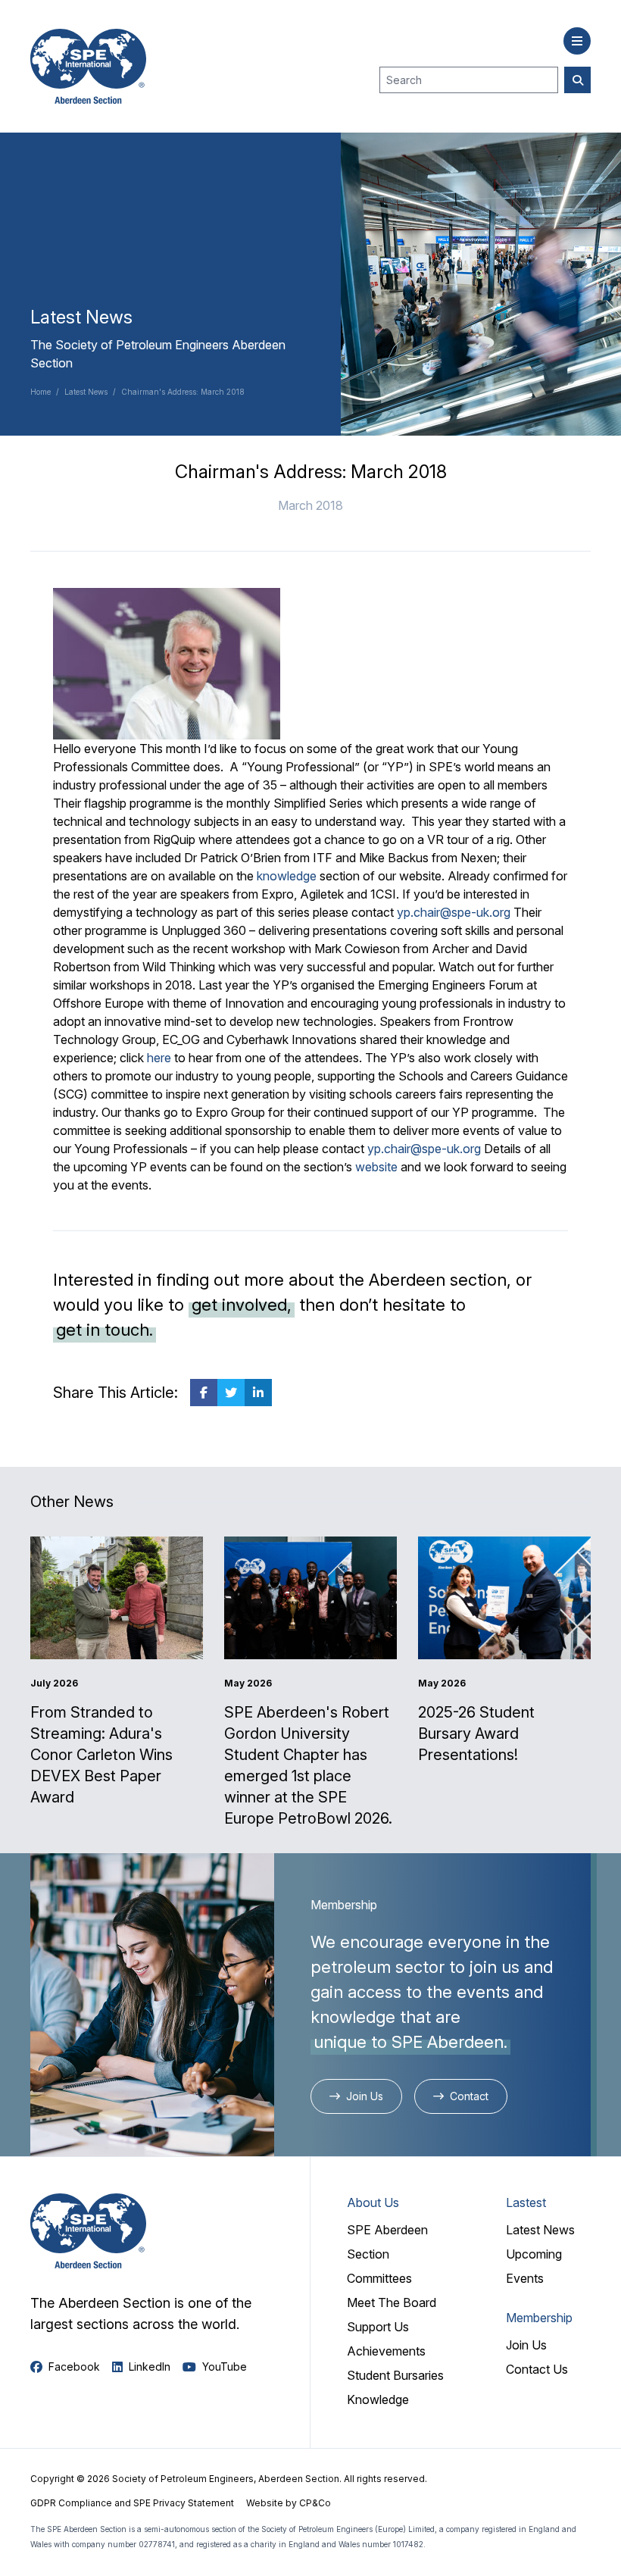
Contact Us (537, 2369)
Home (41, 392)
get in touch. (105, 1330)
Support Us (378, 2327)
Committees (379, 2278)
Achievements (386, 2351)
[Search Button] (577, 80)
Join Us (526, 2345)
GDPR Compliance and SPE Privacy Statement (132, 2503)
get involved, (242, 1305)
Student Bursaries (395, 2375)
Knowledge (378, 2399)
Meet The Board (392, 2302)
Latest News (86, 392)
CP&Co (315, 2503)
